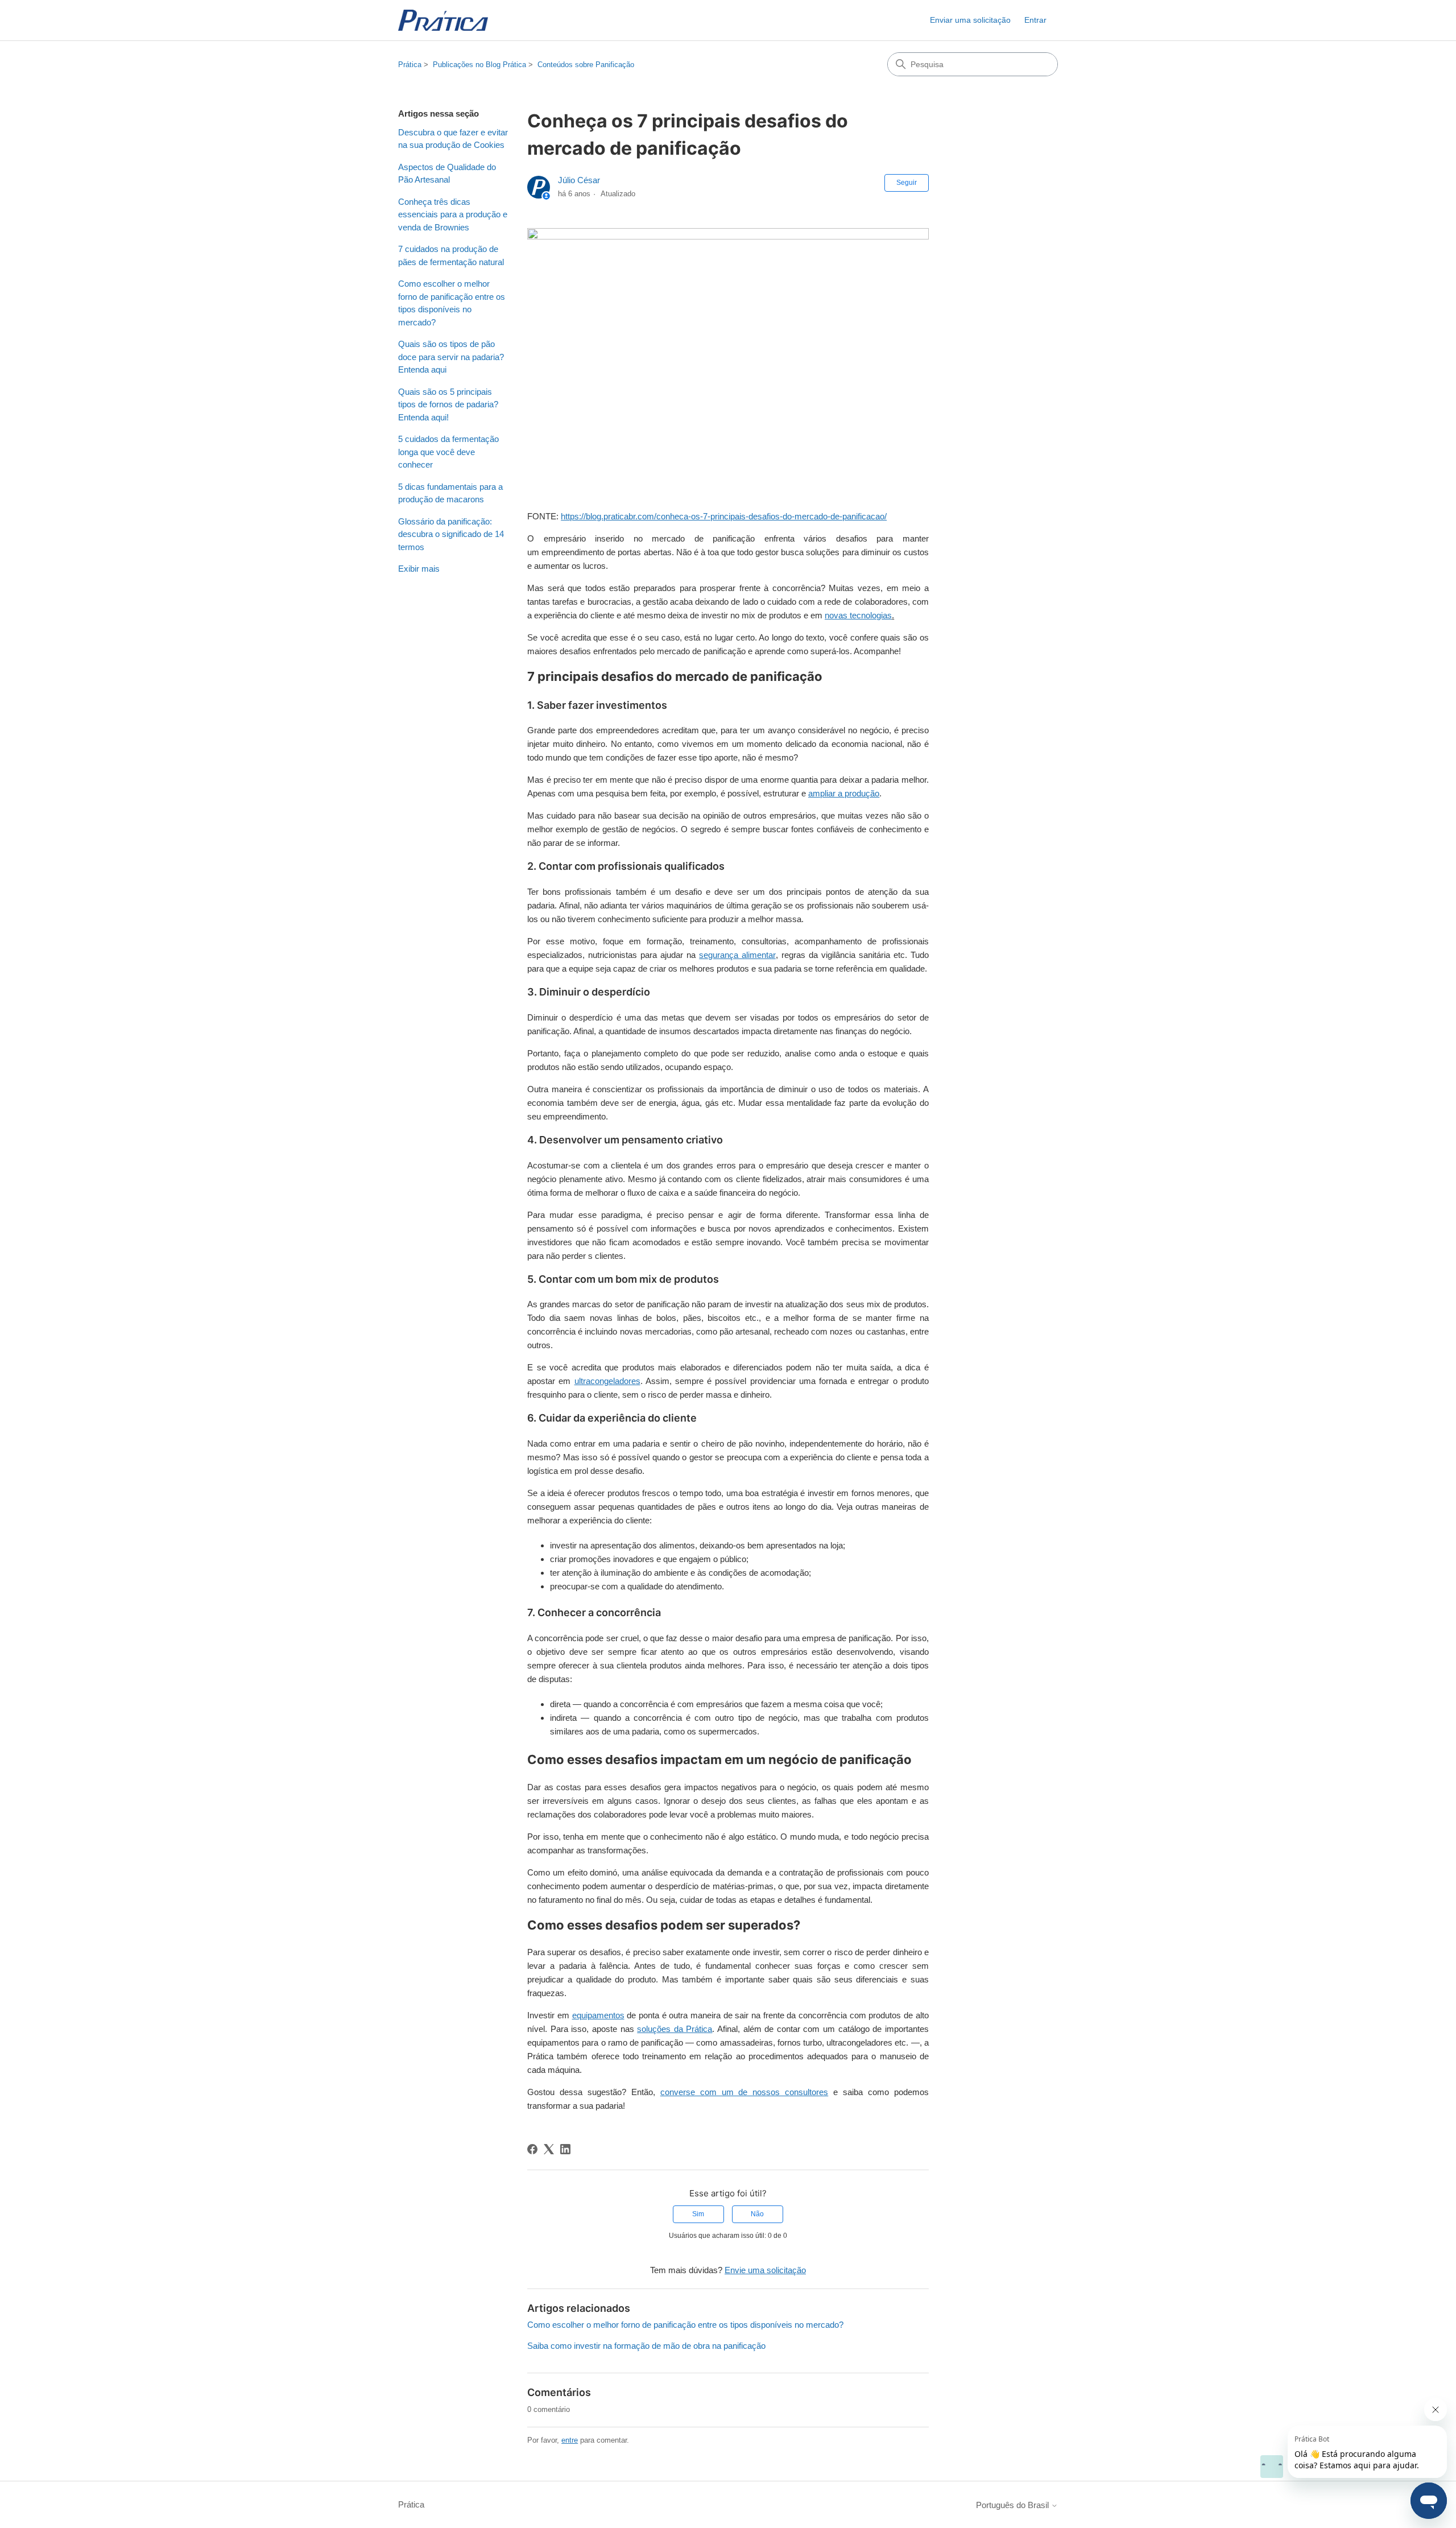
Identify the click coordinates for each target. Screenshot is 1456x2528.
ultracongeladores (607, 1381)
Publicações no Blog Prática (479, 65)
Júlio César (579, 180)
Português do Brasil (1014, 2505)
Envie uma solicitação (765, 2270)
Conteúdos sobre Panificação (586, 65)
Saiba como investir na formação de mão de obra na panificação (646, 2346)
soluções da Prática (675, 2029)
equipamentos (598, 2015)
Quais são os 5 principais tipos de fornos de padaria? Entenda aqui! (448, 404)
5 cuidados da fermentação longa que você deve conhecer (448, 452)
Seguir (907, 183)
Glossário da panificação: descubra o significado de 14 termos (451, 534)
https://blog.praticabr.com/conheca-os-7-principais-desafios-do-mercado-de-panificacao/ (724, 516)
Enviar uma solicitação (970, 20)
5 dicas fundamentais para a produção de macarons (450, 493)
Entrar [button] (1035, 20)
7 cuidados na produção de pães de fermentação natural (451, 255)
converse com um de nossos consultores (744, 2092)
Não (757, 2214)
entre (570, 2440)
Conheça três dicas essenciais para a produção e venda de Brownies (453, 214)
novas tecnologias (858, 615)
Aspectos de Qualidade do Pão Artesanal (447, 174)
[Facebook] (532, 2149)
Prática (410, 65)
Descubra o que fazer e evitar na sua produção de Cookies (453, 139)
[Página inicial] (443, 20)
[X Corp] (549, 2149)
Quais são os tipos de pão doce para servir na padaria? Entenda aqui (451, 357)
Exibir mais (419, 569)
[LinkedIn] (565, 2149)
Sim (698, 2214)
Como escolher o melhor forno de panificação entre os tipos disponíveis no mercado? (452, 303)
